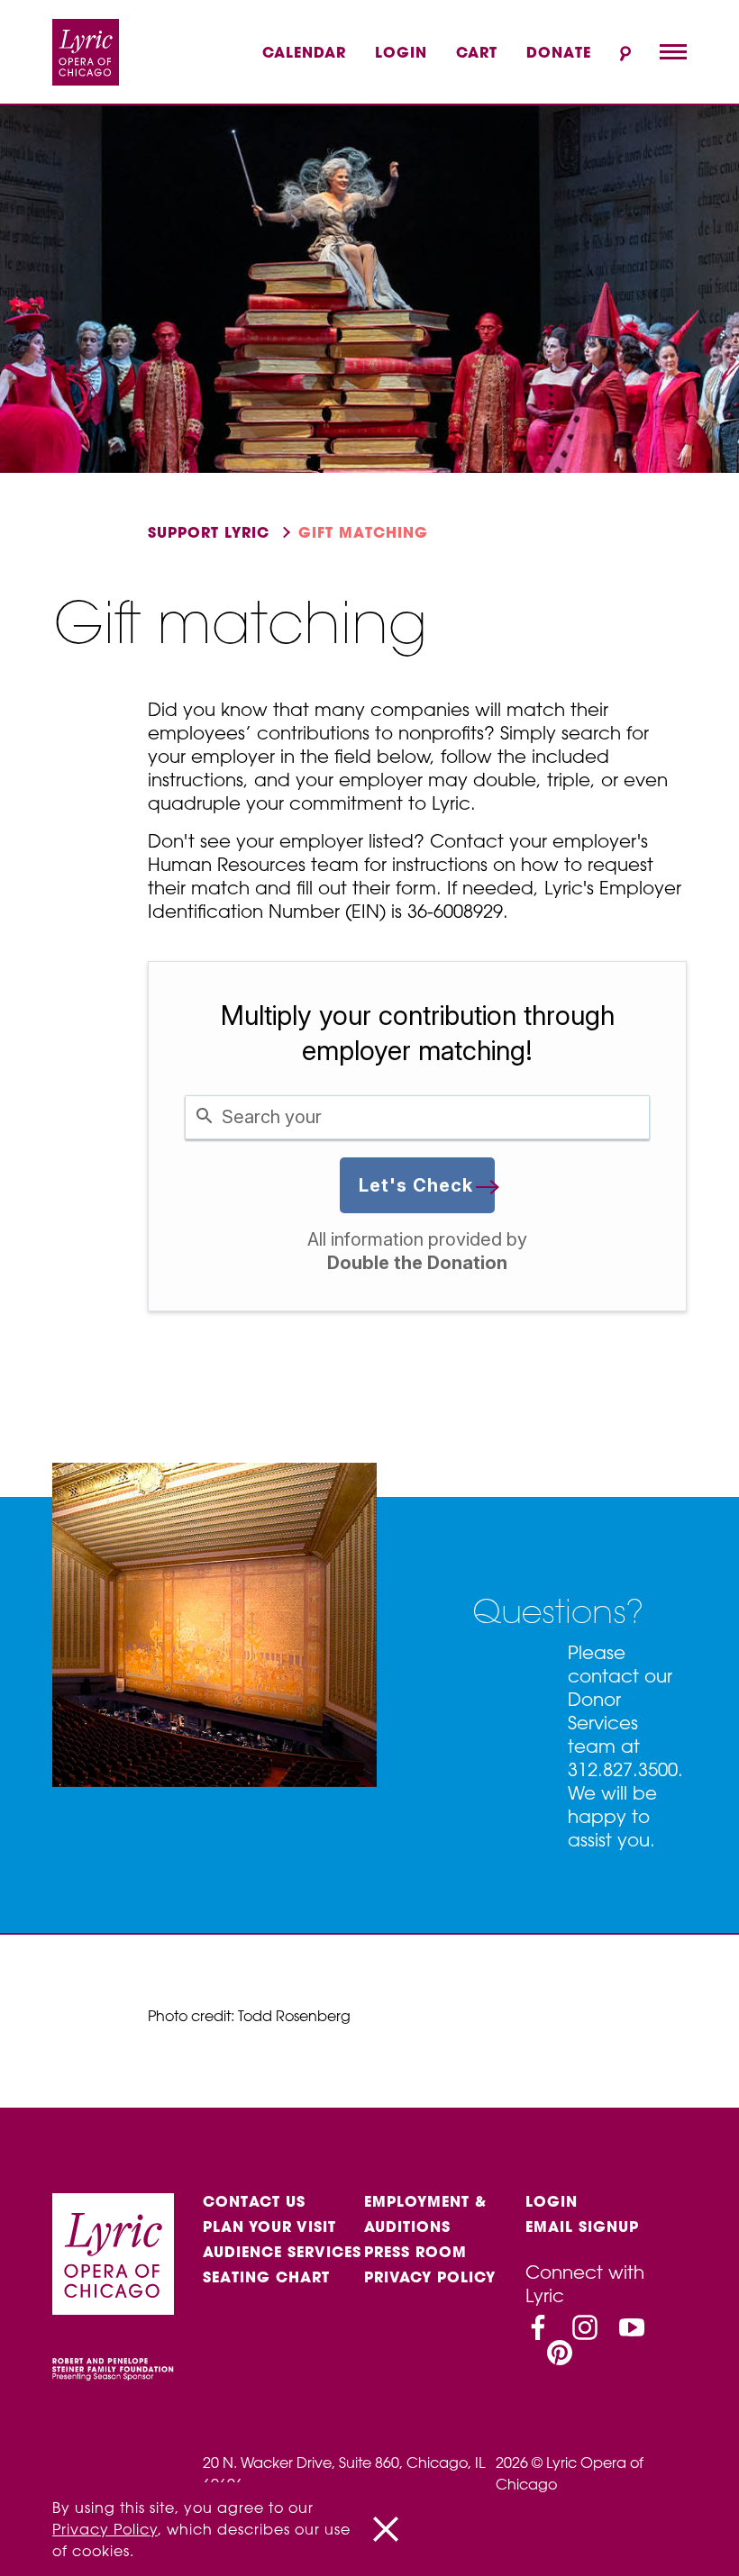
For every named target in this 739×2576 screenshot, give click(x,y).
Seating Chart (266, 2277)
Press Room (415, 2252)
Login (401, 52)
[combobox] (417, 1117)
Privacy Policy (430, 2277)
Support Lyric (209, 532)
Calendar (304, 52)
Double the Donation (417, 1263)
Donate (559, 52)
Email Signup (582, 2227)
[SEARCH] (625, 54)
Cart (477, 52)
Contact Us (254, 2201)
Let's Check (416, 1185)
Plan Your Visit (269, 2227)
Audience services (282, 2252)
